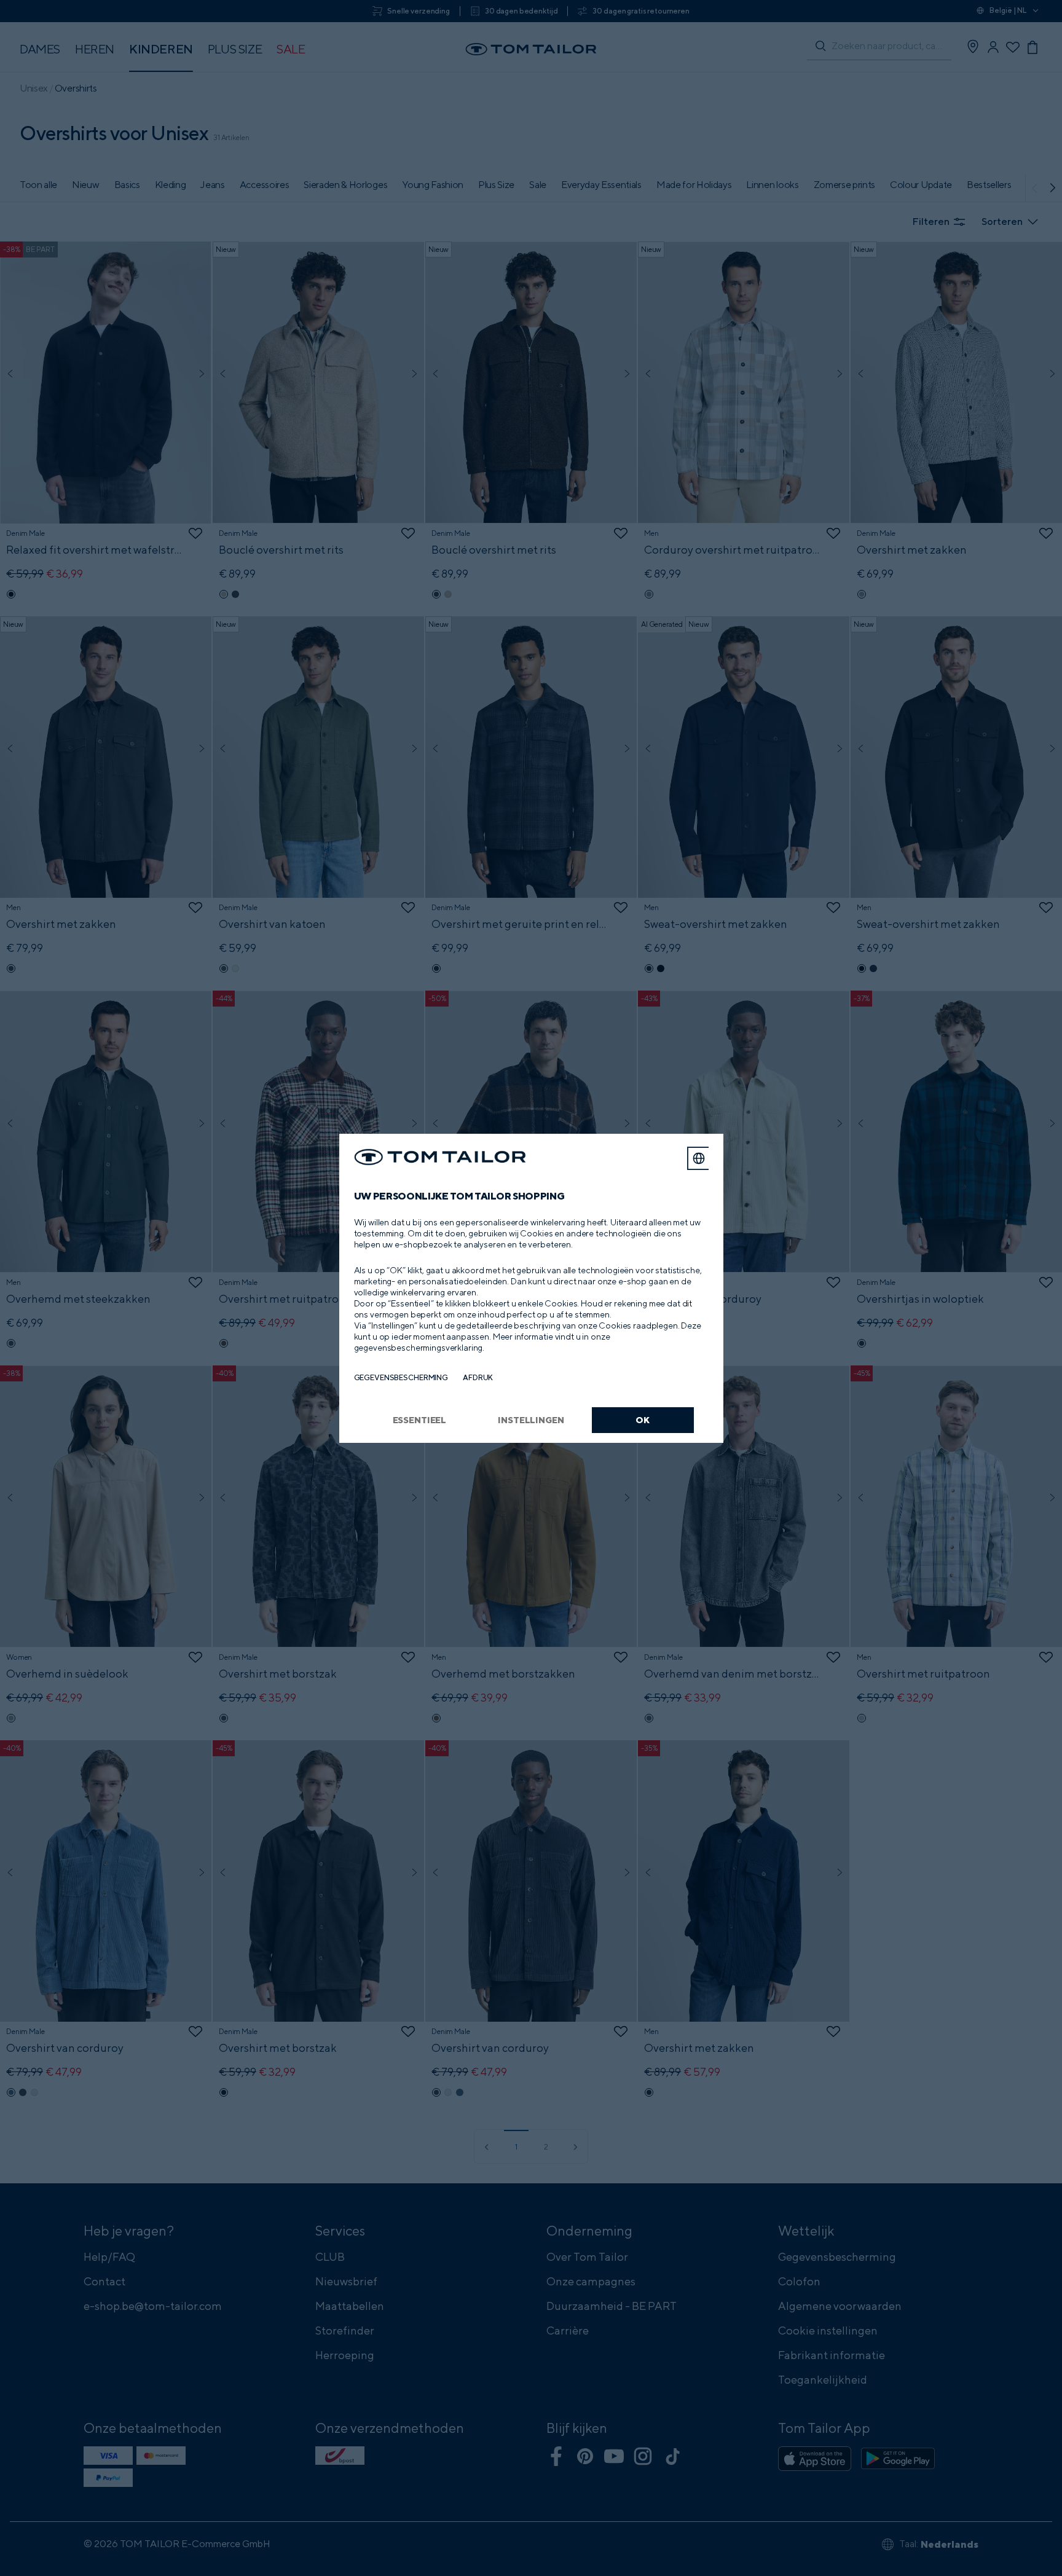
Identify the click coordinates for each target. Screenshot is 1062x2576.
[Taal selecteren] (699, 1158)
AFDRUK (478, 1377)
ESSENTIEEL (420, 1420)
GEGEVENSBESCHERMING (401, 1377)
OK (643, 1420)
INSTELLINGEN (531, 1420)
